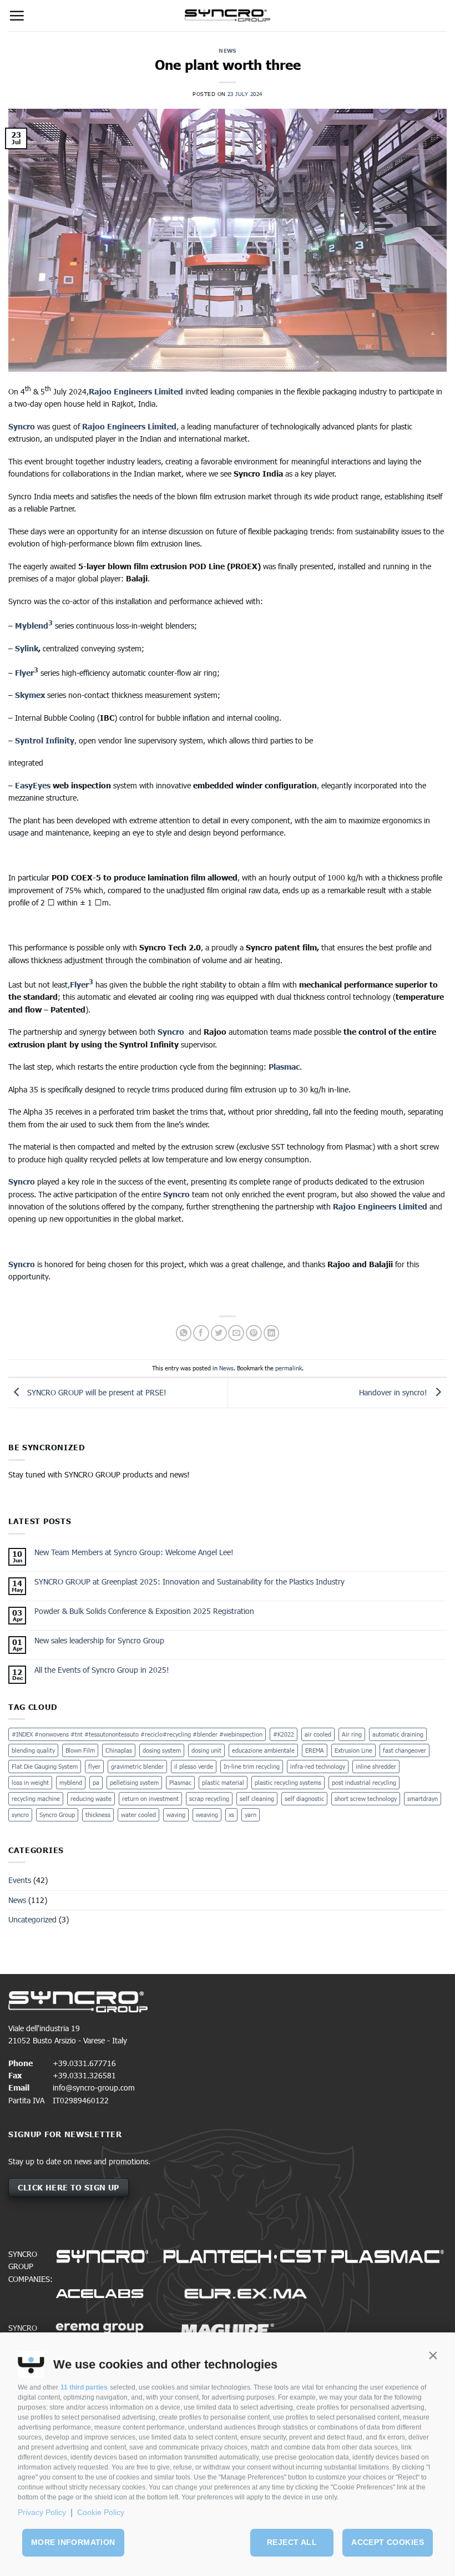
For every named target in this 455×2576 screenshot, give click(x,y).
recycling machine (36, 1798)
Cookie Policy (101, 2512)
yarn (251, 1815)
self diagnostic (304, 1798)
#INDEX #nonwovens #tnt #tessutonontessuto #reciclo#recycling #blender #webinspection (137, 1734)
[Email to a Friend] (236, 1333)
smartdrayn (423, 1798)
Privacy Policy (42, 2512)
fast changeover (405, 1750)
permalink (289, 1368)
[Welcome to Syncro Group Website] (228, 16)
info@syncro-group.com (94, 2087)
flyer (94, 1766)
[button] (433, 2356)
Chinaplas (119, 1750)
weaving (207, 1815)
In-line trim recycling (252, 1766)
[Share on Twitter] (219, 1333)
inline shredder (376, 1766)
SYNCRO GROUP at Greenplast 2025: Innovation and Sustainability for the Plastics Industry (189, 1582)
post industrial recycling (364, 1782)
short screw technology (366, 1798)
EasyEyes (33, 785)
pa (96, 1782)
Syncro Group (57, 1815)
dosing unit (206, 1750)
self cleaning (257, 1798)
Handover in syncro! (394, 1392)
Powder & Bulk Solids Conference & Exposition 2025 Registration (144, 1611)
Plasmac (180, 1782)
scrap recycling (209, 1798)
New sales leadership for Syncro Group (99, 1641)
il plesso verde (194, 1766)
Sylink (27, 648)
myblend (71, 1782)
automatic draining (398, 1734)
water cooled (138, 1815)
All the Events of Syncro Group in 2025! (102, 1670)
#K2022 (284, 1734)
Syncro (22, 426)
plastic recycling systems (288, 1782)
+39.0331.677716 (84, 2063)
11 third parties (84, 2387)
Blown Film (80, 1750)
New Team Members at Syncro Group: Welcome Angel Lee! (134, 1552)
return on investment (150, 1798)
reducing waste (91, 1798)
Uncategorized (32, 1919)
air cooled (318, 1734)
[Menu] (17, 16)
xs (231, 1815)
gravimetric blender (137, 1766)
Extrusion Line (353, 1750)
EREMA (315, 1750)
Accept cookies (388, 2542)
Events (20, 1880)
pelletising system (134, 1782)
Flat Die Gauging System (45, 1766)
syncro (20, 1815)
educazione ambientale (263, 1750)
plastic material (223, 1782)
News (228, 50)
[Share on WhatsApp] (184, 1333)
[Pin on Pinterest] (254, 1333)
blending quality (33, 1750)
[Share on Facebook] (201, 1333)
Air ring (352, 1734)
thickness (98, 1815)
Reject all (292, 2542)
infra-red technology (318, 1766)
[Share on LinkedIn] (272, 1333)
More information (73, 2542)
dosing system (162, 1750)
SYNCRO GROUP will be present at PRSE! (96, 1392)
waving (176, 1815)
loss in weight (30, 1782)
